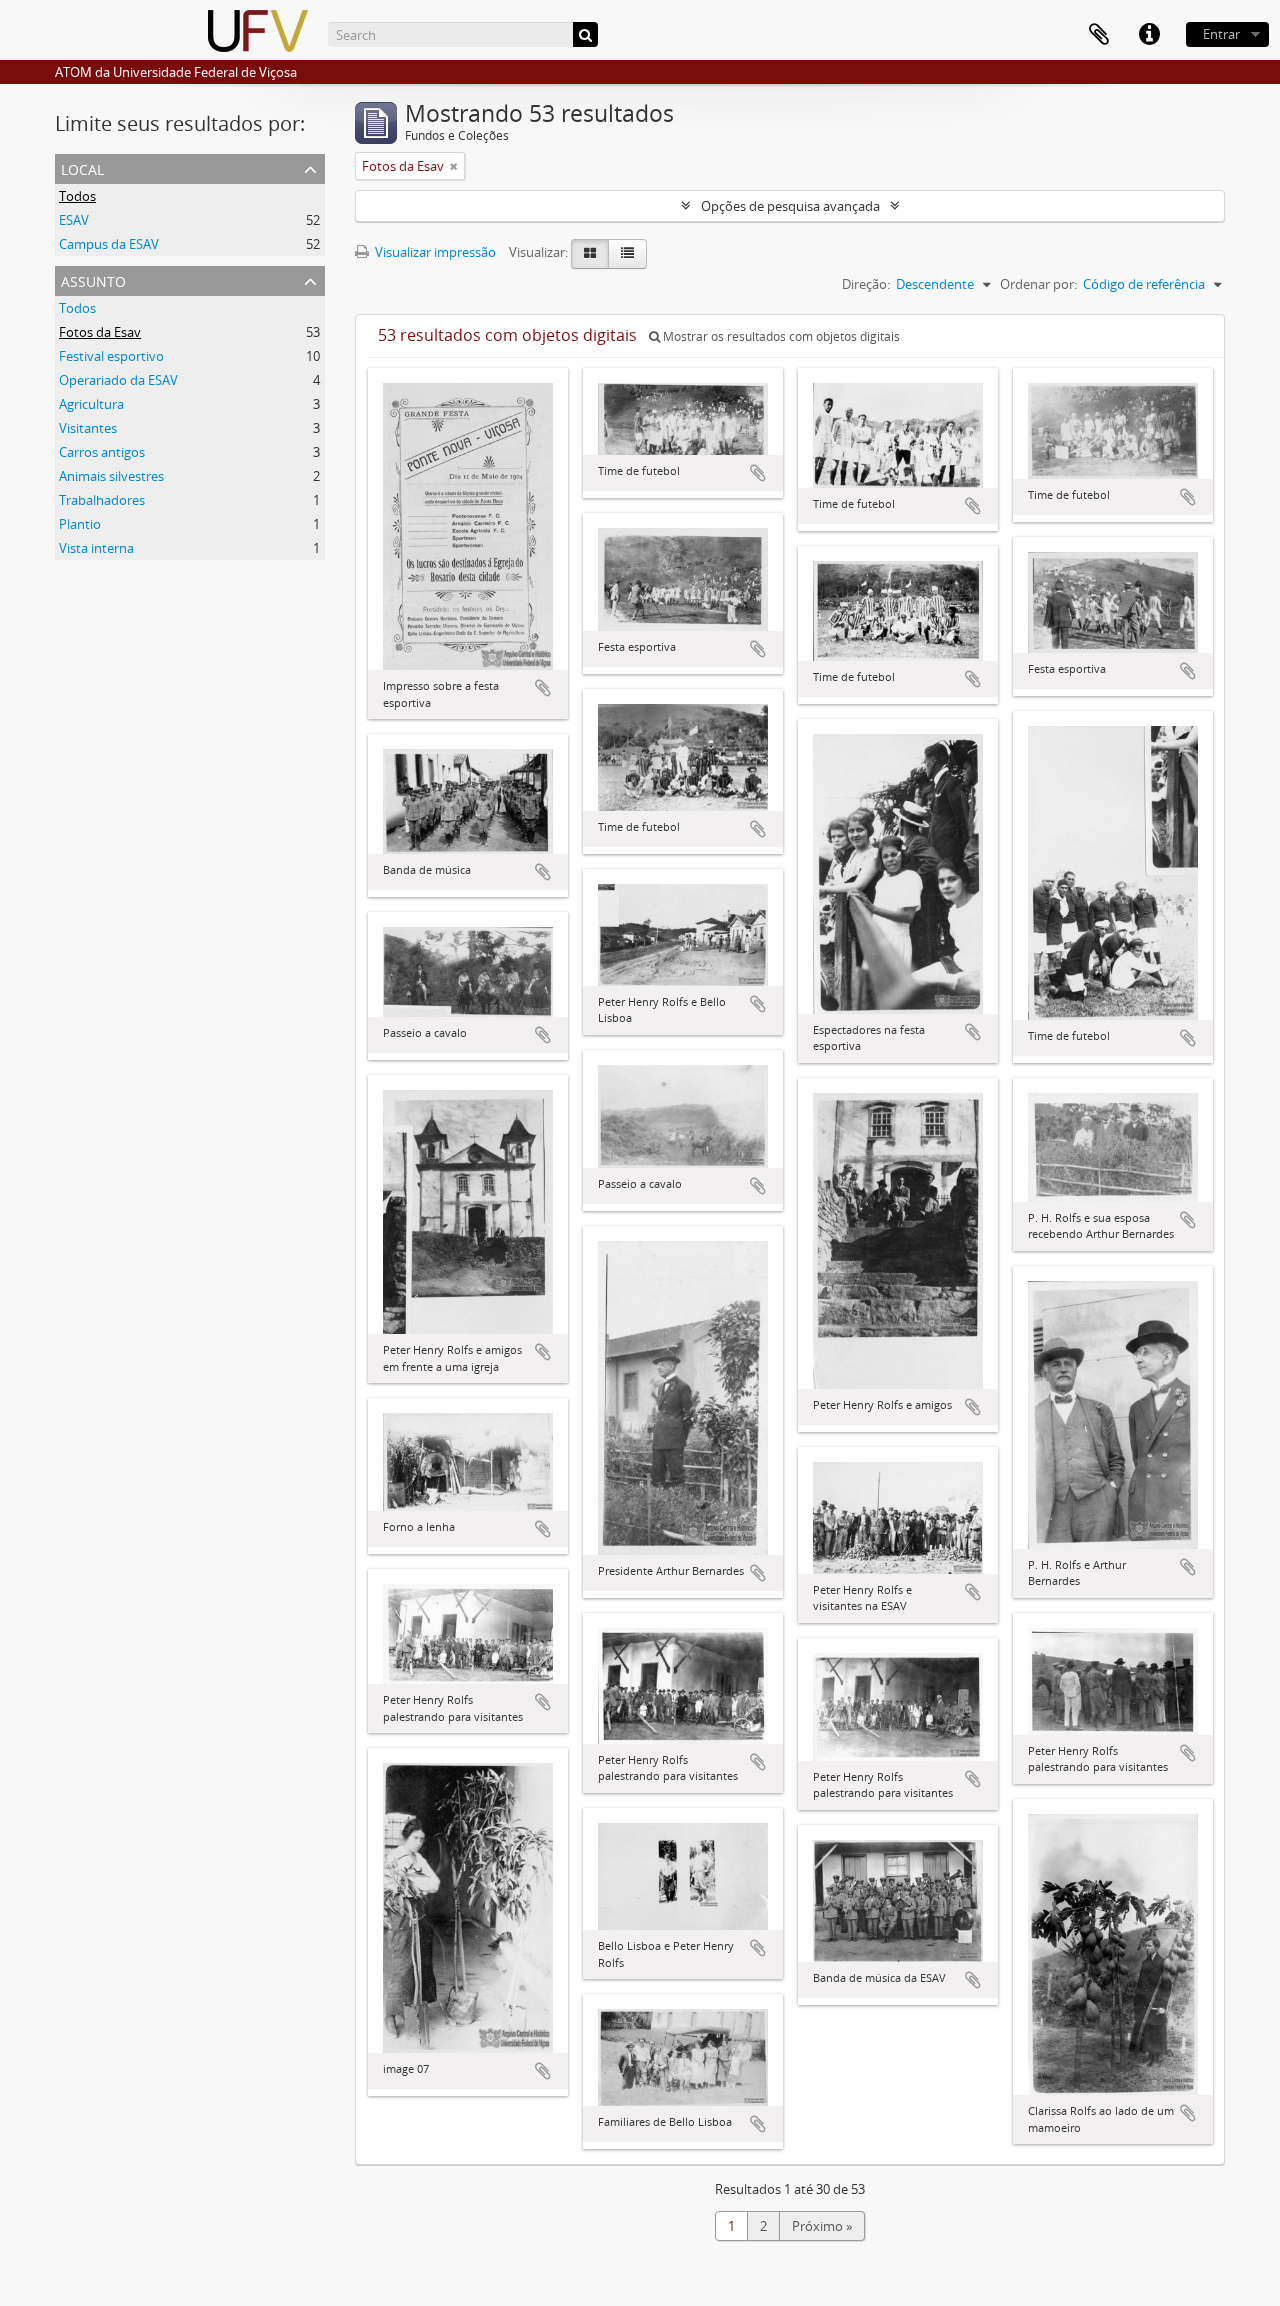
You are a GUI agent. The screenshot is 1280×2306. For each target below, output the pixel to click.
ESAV (74, 220)
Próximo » (822, 2226)
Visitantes (88, 428)
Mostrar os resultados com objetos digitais (780, 336)
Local (82, 167)
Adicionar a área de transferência (543, 688)
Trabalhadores (102, 500)
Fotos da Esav (100, 332)
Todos (77, 196)
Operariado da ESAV (118, 380)
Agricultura (91, 404)
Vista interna (96, 548)
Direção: (866, 284)
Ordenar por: (1038, 284)
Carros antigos (102, 452)
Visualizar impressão (434, 252)
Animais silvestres (111, 476)
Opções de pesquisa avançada (790, 206)
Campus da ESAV (109, 244)
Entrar (1221, 34)
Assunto (93, 279)
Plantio (80, 524)
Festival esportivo (111, 356)
